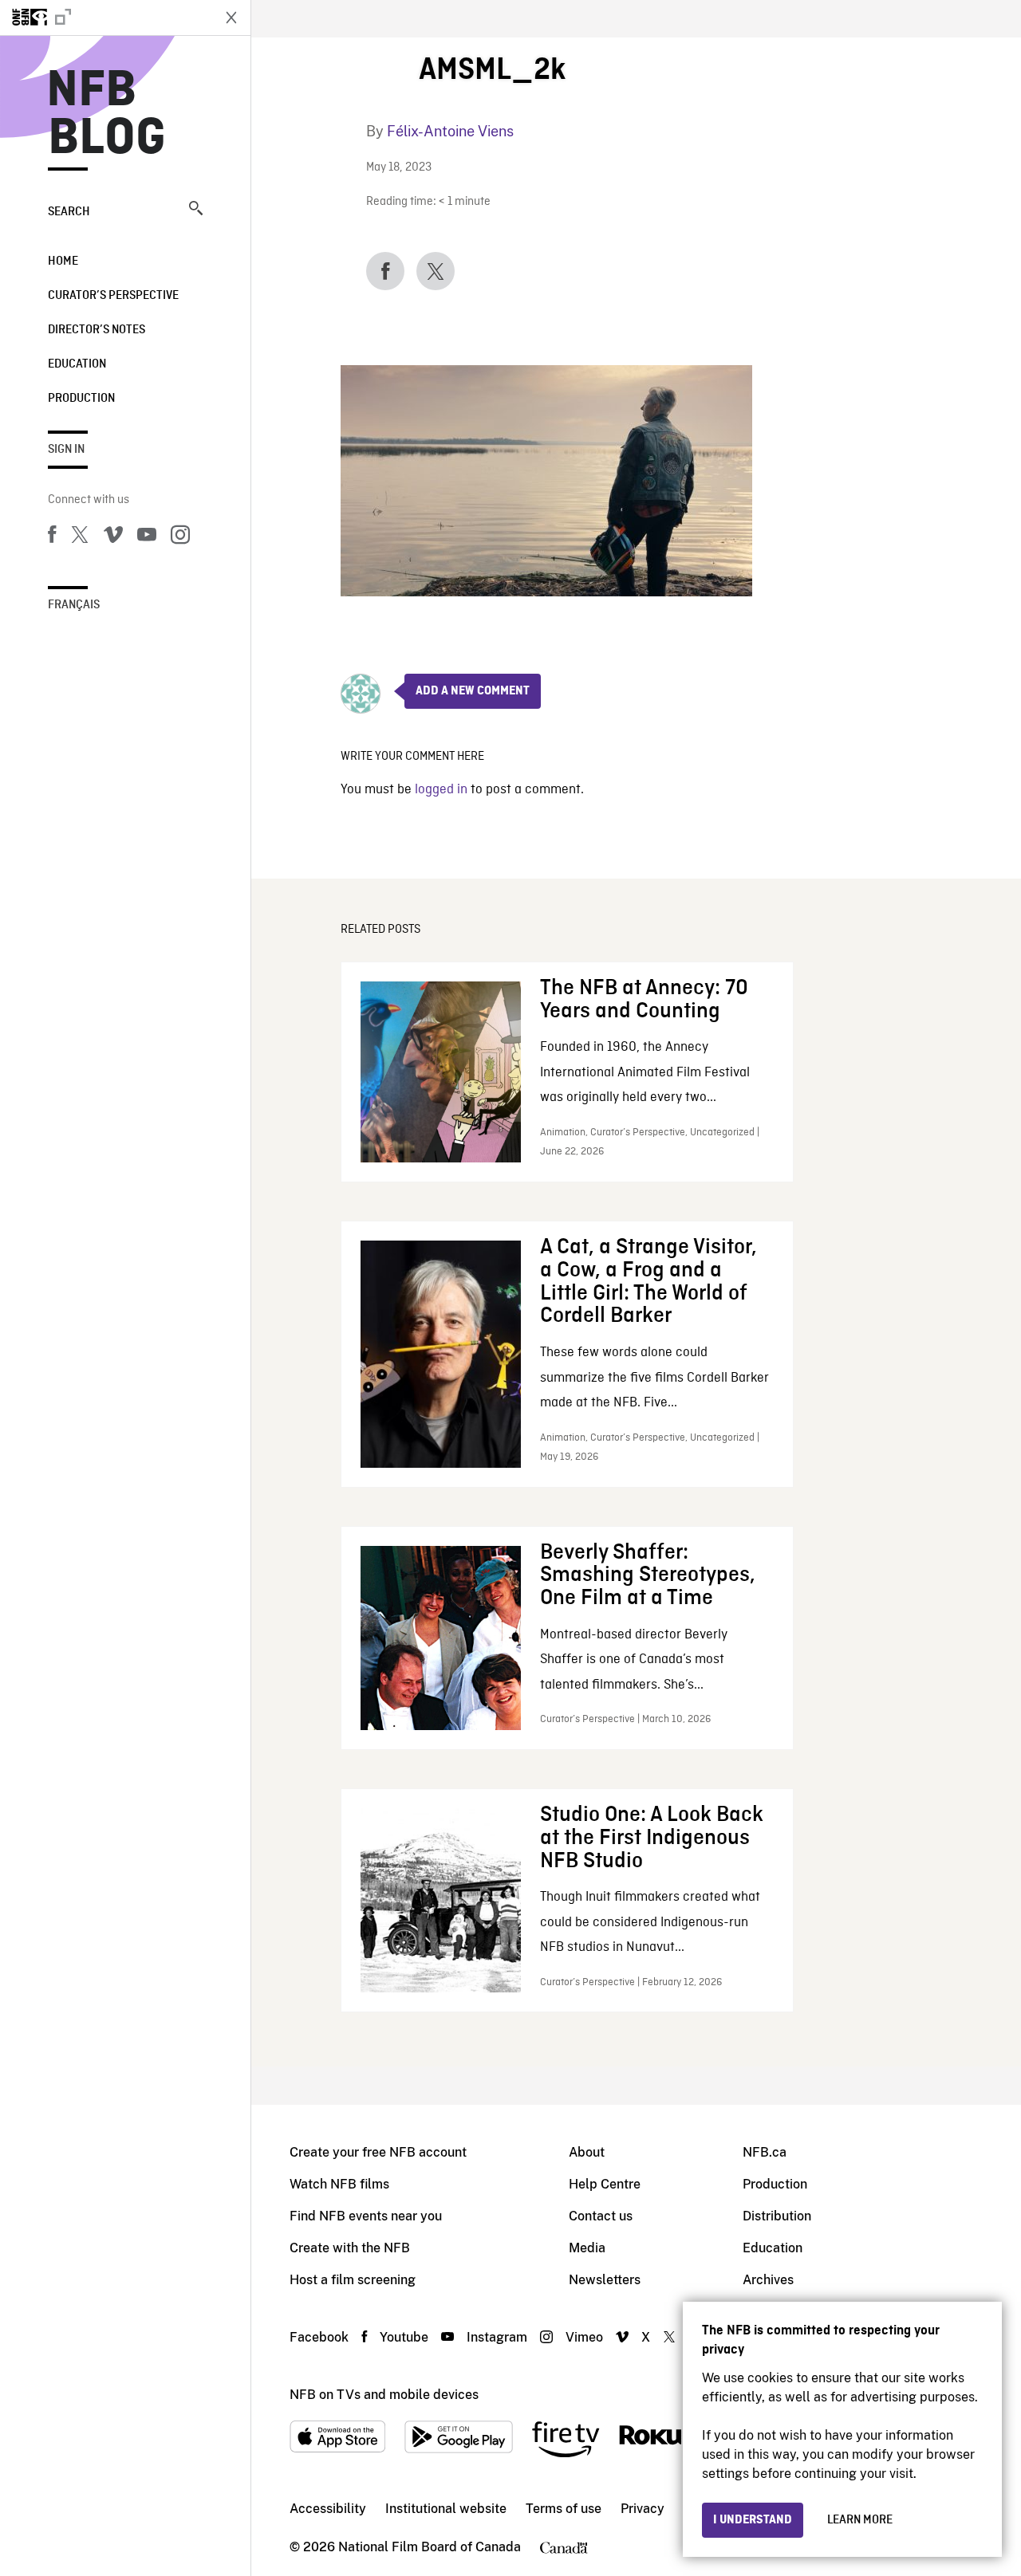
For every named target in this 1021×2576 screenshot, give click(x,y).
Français (74, 605)
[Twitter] (80, 537)
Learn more (860, 2520)
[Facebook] (52, 537)
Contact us (601, 2216)
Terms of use (564, 2509)
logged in (441, 790)
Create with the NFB (350, 2248)
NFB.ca (765, 2152)
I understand (753, 2520)
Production (81, 399)
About (587, 2152)
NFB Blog (107, 115)
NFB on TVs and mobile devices (384, 2395)
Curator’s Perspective (113, 296)
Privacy (643, 2509)
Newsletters (605, 2280)
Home (63, 262)
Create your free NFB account (378, 2152)
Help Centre (605, 2184)
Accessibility (328, 2509)
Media (587, 2248)
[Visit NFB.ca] (105, 18)
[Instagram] (180, 537)
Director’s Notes (97, 330)
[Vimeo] (113, 537)
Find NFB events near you (366, 2216)
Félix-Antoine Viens (450, 131)
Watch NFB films (339, 2184)
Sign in (66, 450)
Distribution (777, 2216)
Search (69, 212)
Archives (768, 2280)
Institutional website (446, 2509)
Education (77, 364)
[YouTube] (147, 537)
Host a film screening (353, 2280)
